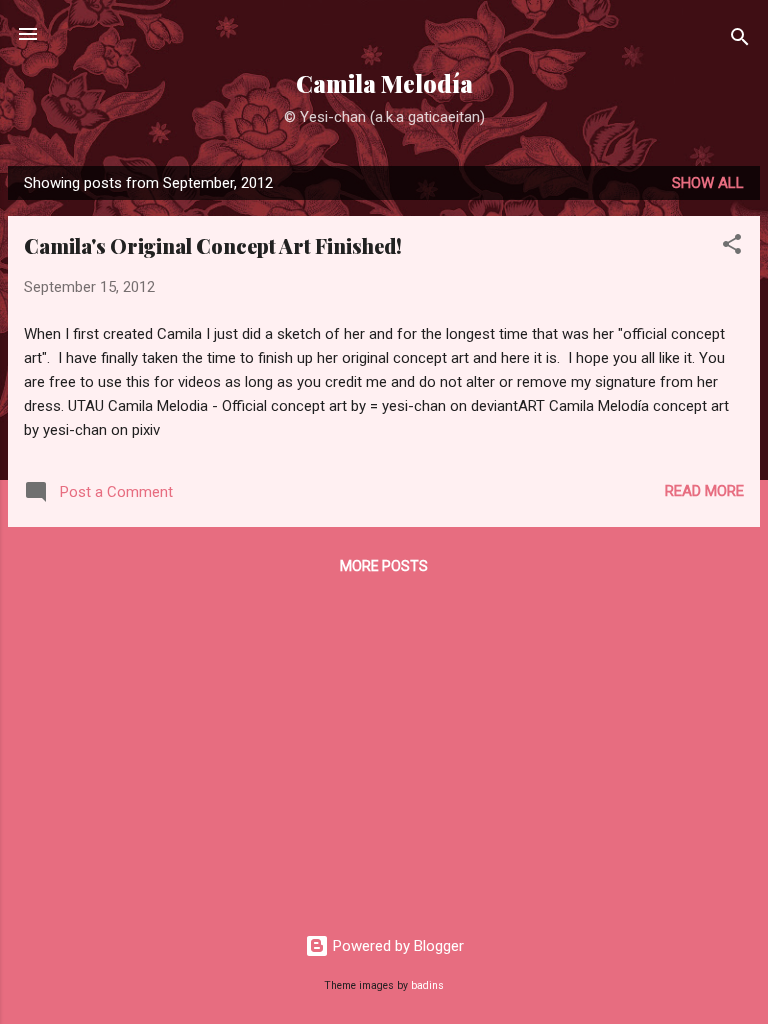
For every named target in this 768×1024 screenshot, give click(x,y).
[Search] (740, 40)
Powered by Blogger (396, 946)
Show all (708, 183)
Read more (704, 491)
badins (427, 985)
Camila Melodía (384, 83)
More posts (384, 566)
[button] (732, 247)
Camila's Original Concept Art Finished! (213, 245)
